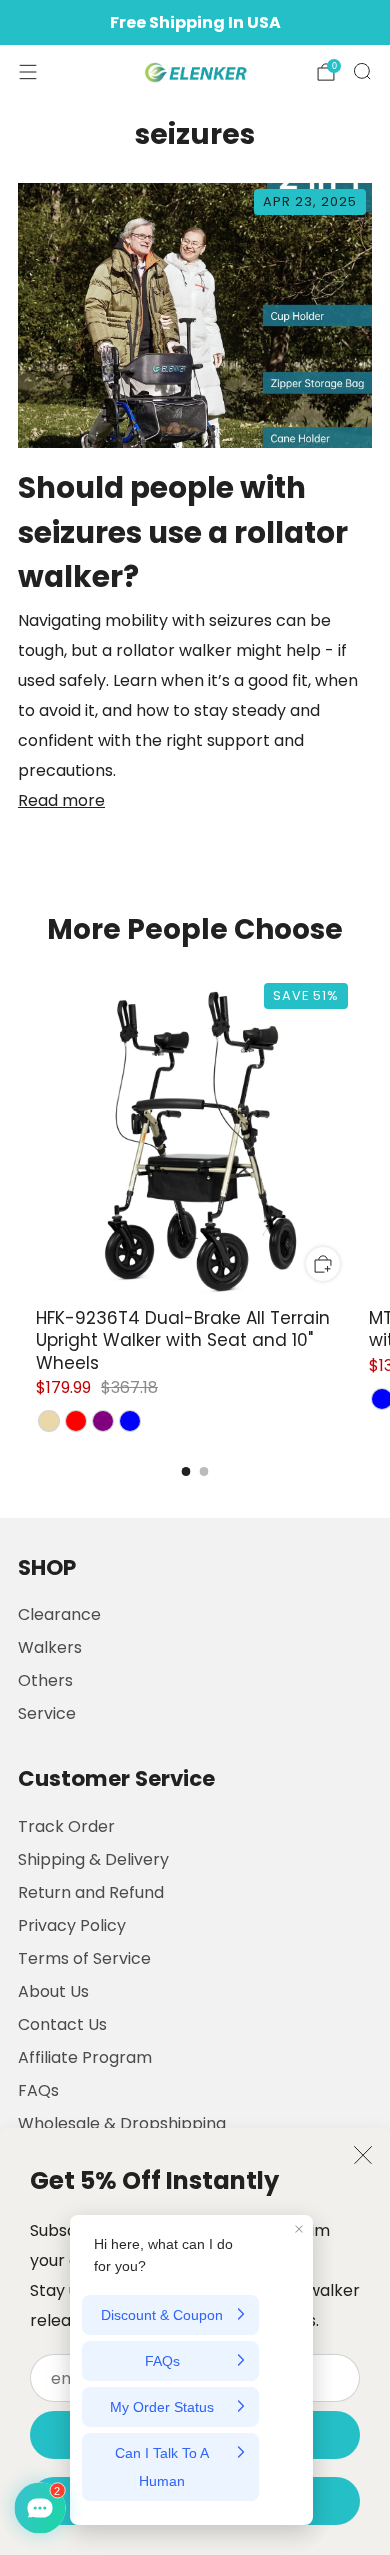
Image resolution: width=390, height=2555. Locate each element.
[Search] (362, 71)
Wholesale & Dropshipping (122, 2123)
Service (47, 1713)
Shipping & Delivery (93, 1859)
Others (45, 1680)
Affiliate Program (85, 2057)
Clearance (59, 1614)
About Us (53, 1991)
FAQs (38, 2090)
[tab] (186, 1471)
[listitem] (195, 23)
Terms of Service (84, 1958)
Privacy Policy (72, 1925)
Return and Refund (91, 1892)
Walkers (50, 1647)
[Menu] (28, 72)
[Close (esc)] (363, 2155)
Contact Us (62, 2024)
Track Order (66, 1826)
